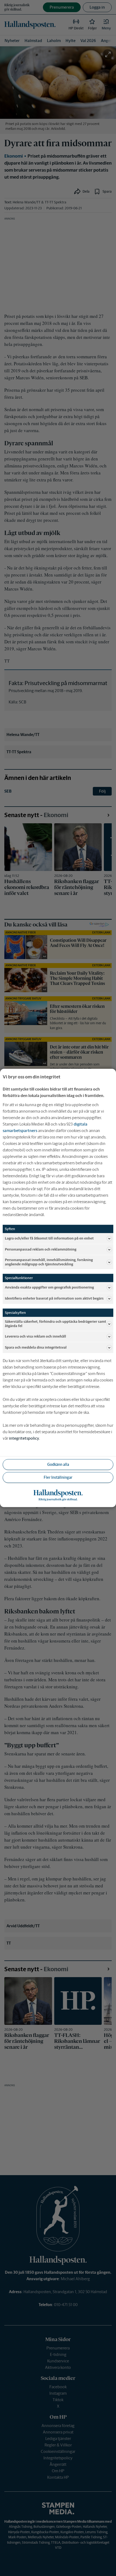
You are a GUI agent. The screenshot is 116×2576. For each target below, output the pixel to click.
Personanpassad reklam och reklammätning (41, 1249)
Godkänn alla (58, 1464)
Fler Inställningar (58, 1477)
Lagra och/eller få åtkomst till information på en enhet (49, 1238)
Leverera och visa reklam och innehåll (35, 1337)
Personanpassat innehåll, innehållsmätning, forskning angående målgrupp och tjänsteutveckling (49, 1262)
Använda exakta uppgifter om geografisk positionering (49, 1287)
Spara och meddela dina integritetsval (36, 1348)
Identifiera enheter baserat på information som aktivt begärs (54, 1298)
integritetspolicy (24, 1438)
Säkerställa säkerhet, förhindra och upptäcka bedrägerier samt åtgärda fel (55, 1324)
